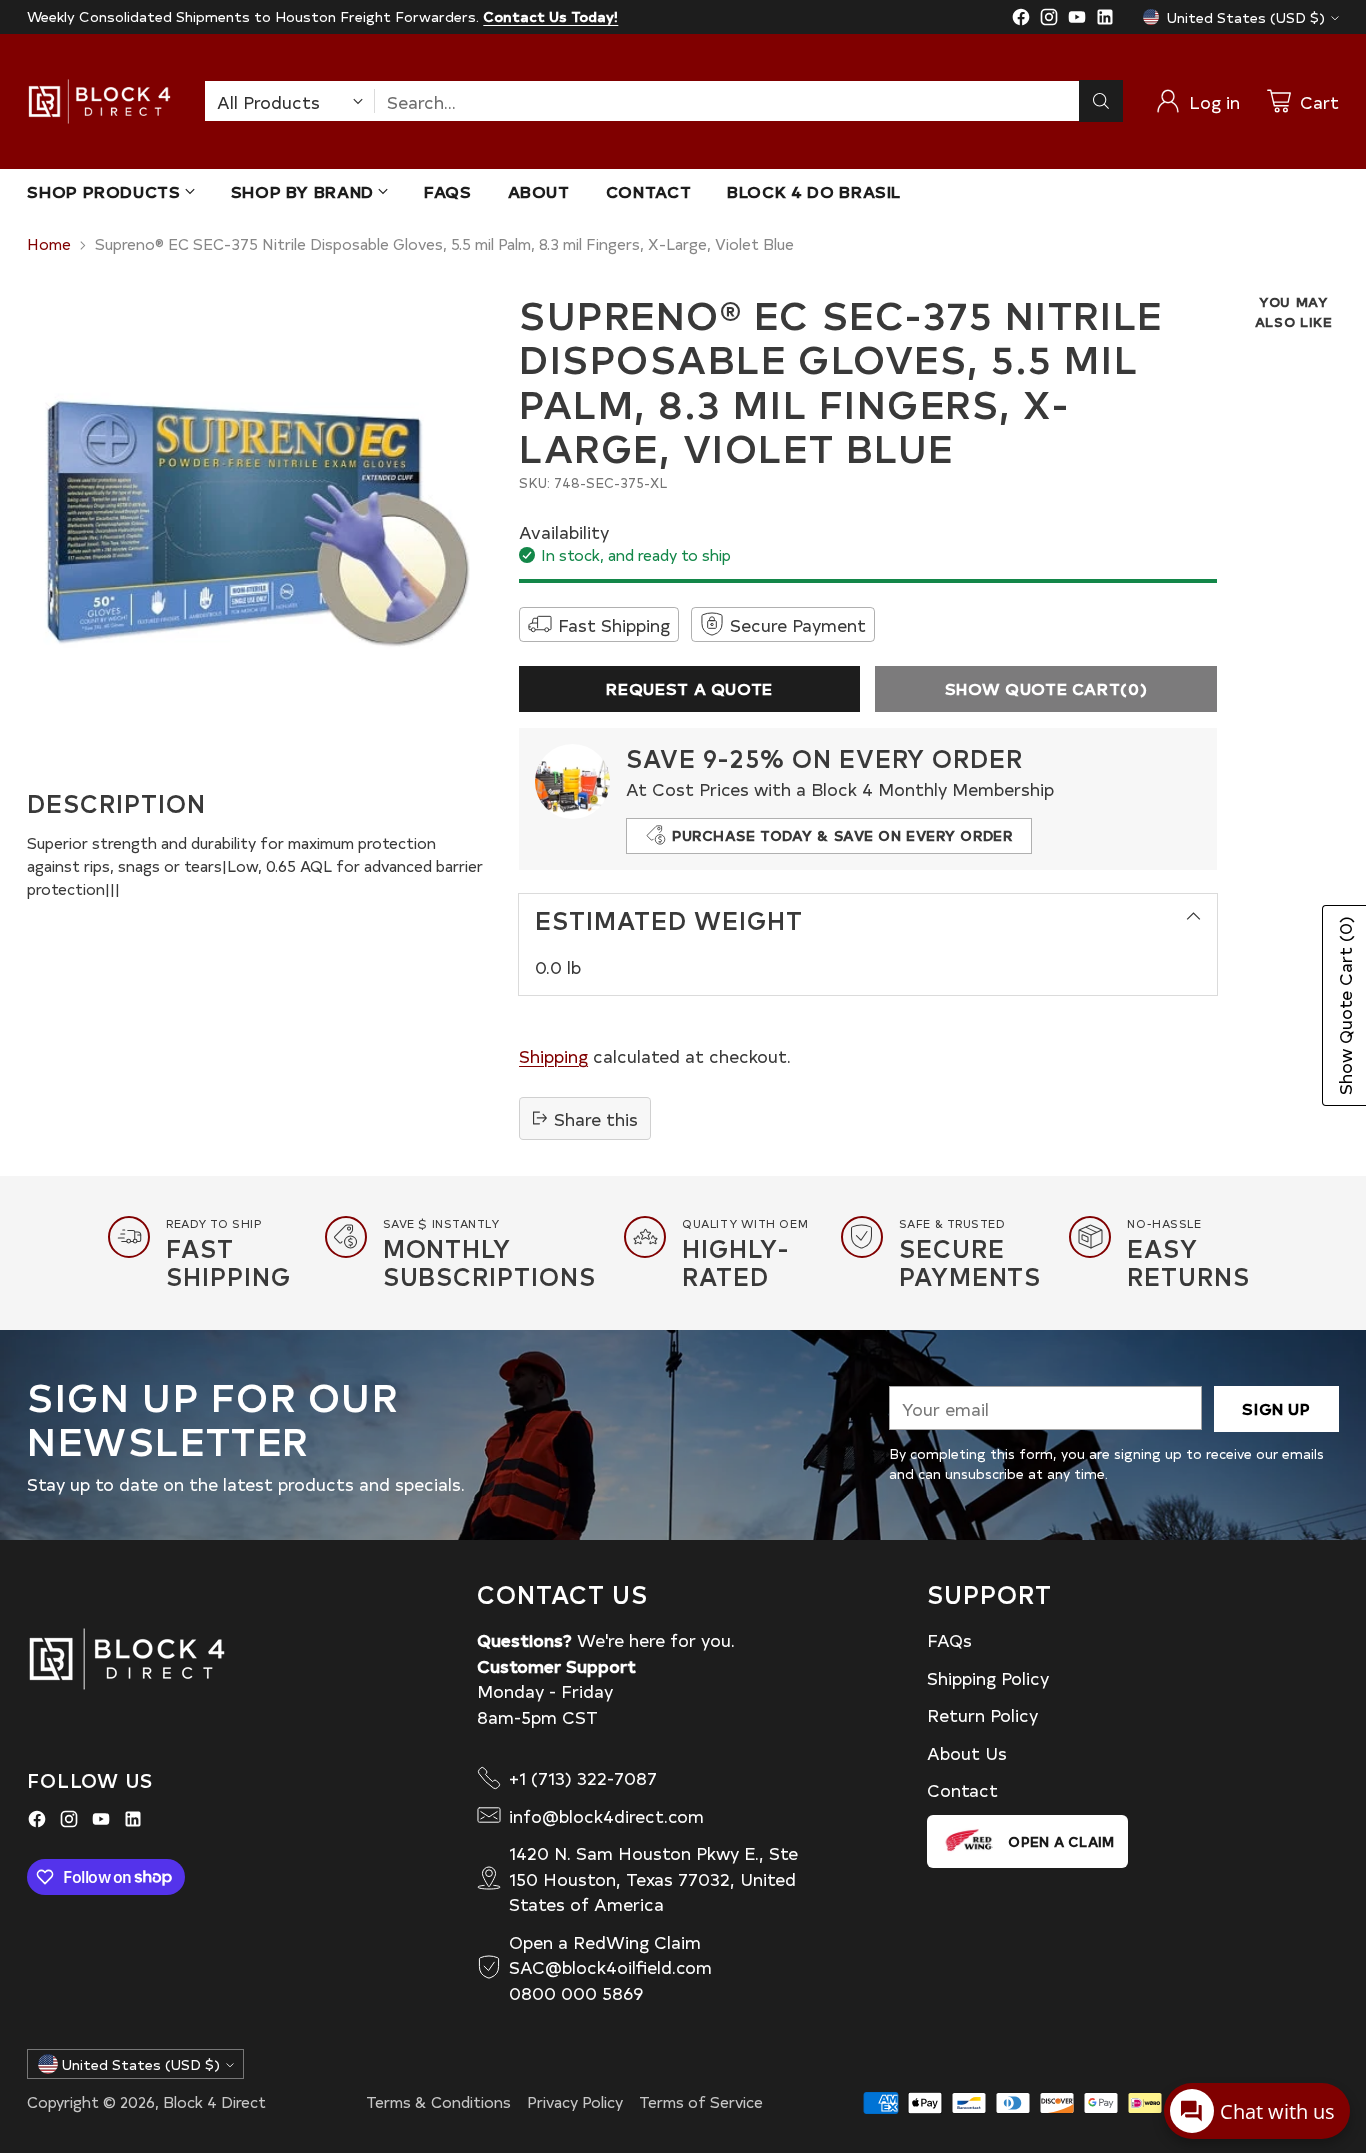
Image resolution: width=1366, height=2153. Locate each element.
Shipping (553, 1055)
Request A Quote (689, 688)
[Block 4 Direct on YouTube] (1077, 20)
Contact (962, 1789)
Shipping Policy (988, 1677)
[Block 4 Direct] (99, 101)
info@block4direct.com (606, 1815)
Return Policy (982, 1714)
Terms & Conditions (438, 2101)
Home (49, 243)
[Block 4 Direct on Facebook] (1021, 20)
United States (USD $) (1246, 17)
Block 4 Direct (214, 2101)
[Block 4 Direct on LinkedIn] (1105, 20)
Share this (596, 1117)
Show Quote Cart (1046, 688)
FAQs (949, 1639)
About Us (967, 1752)
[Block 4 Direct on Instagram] (1049, 20)
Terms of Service (701, 2101)
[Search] (1101, 101)
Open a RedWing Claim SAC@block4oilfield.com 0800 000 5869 (610, 1967)
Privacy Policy (575, 2101)
